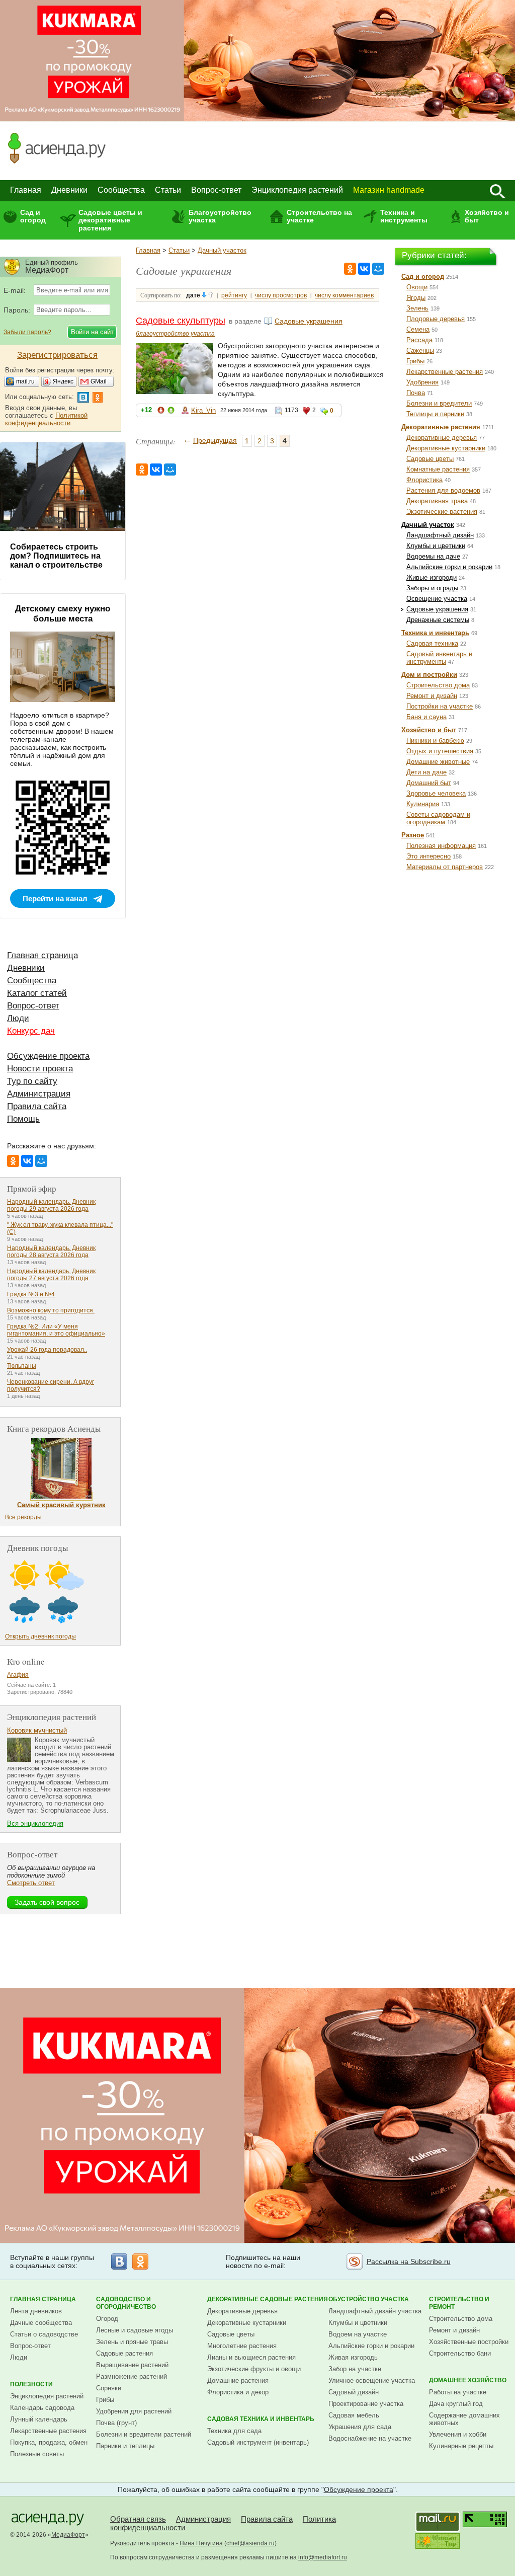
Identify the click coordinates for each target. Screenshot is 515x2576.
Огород (107, 2319)
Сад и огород (33, 216)
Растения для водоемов (443, 490)
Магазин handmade (389, 190)
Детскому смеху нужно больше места (63, 614)
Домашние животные (438, 762)
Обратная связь (138, 2519)
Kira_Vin (203, 410)
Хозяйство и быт (487, 216)
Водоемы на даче (433, 556)
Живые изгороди (432, 577)
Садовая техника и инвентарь (261, 2419)
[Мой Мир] (378, 269)
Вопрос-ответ (216, 190)
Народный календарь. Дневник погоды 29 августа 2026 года (51, 1205)
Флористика (424, 480)
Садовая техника (432, 643)
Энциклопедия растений (297, 190)
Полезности (31, 2384)
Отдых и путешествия (440, 751)
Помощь (23, 1119)
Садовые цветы (430, 459)
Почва (416, 393)
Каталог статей (37, 993)
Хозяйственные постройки (469, 2342)
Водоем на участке (358, 2334)
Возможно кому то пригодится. (51, 1310)
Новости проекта (40, 1069)
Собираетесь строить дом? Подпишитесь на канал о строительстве (56, 556)
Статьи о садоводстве (44, 2334)
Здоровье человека (436, 793)
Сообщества (121, 190)
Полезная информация (441, 846)
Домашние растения (238, 2380)
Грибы (415, 361)
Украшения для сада (360, 2427)
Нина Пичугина (201, 2543)
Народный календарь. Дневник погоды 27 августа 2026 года (51, 1275)
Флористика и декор (238, 2392)
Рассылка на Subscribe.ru (409, 2261)
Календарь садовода (42, 2408)
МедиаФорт (68, 2535)
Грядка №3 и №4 (31, 1294)
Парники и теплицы (125, 2446)
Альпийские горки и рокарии (449, 567)
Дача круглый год (456, 2404)
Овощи (417, 287)
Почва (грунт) (116, 2423)
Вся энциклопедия (35, 1823)
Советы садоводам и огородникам (438, 818)
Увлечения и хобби (458, 2434)
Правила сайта (37, 1106)
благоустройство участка (175, 334)
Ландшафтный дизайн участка (375, 2311)
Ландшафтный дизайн (440, 535)
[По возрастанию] (211, 295)
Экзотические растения (442, 512)
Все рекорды (23, 1517)
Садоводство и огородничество (126, 2303)
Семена (418, 329)
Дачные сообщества (41, 2323)
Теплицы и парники (435, 414)
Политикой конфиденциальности (46, 419)
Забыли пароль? (27, 332)
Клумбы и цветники (436, 546)
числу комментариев (344, 295)
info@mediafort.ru (323, 2557)
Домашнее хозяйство (468, 2380)
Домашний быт (429, 783)
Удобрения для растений (134, 2411)
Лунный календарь (39, 2419)
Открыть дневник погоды (40, 1636)
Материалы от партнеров (445, 867)
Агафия (18, 1675)
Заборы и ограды (432, 588)
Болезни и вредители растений (144, 2434)
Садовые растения (124, 2353)
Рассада (419, 340)
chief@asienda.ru (250, 2543)
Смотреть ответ (31, 1883)
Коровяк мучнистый (37, 1730)
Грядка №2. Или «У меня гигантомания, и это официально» (56, 1330)
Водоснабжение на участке (370, 2438)
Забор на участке (355, 2369)
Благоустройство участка (220, 216)
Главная (26, 190)
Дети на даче (426, 772)
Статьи (168, 190)
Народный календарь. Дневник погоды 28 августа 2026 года (51, 1252)
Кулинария (423, 804)
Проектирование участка (366, 2404)
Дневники (69, 190)
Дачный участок (222, 250)
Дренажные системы (438, 620)
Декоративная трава (437, 501)
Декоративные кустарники (446, 448)
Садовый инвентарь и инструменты (439, 658)
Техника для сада (234, 2431)
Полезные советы (37, 2454)
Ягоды (416, 298)
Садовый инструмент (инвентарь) (258, 2442)
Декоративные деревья (442, 438)
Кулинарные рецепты (461, 2446)
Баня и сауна (426, 717)
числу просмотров (281, 295)
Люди (18, 1018)
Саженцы (420, 350)
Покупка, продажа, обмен (49, 2442)
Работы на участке (458, 2392)
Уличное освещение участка (372, 2380)
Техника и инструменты (404, 216)
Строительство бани (460, 2353)
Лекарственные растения (445, 372)
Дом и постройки (429, 675)
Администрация (39, 1094)
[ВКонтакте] (364, 269)
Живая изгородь (353, 2357)
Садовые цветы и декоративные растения (110, 220)
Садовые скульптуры (181, 321)
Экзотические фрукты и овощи (254, 2369)
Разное (413, 835)
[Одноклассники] (350, 269)
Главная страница (42, 955)
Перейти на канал (55, 899)
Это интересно (428, 856)
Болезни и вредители (439, 403)
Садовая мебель (354, 2415)
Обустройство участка (369, 2299)
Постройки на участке (440, 706)
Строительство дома (438, 685)
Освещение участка (437, 599)
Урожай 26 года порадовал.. (47, 1350)
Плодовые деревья (436, 319)
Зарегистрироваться (57, 355)
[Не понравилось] (161, 412)
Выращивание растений (132, 2365)
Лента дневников (36, 2311)
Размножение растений (132, 2376)
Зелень (417, 308)
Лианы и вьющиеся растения (251, 2357)
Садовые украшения (309, 321)
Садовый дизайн (354, 2392)
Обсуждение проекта (48, 1056)
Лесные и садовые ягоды (135, 2330)
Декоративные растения (441, 427)
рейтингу (234, 295)
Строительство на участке (319, 216)
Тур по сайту (32, 1081)
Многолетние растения (242, 2346)
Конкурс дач (31, 1031)
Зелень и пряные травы (132, 2342)
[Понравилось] (171, 412)
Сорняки (109, 2388)
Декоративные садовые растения (268, 2299)
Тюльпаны (22, 1366)
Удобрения (422, 382)
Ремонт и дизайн (432, 696)
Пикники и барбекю (435, 740)
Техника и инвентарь (435, 633)
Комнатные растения (438, 469)
